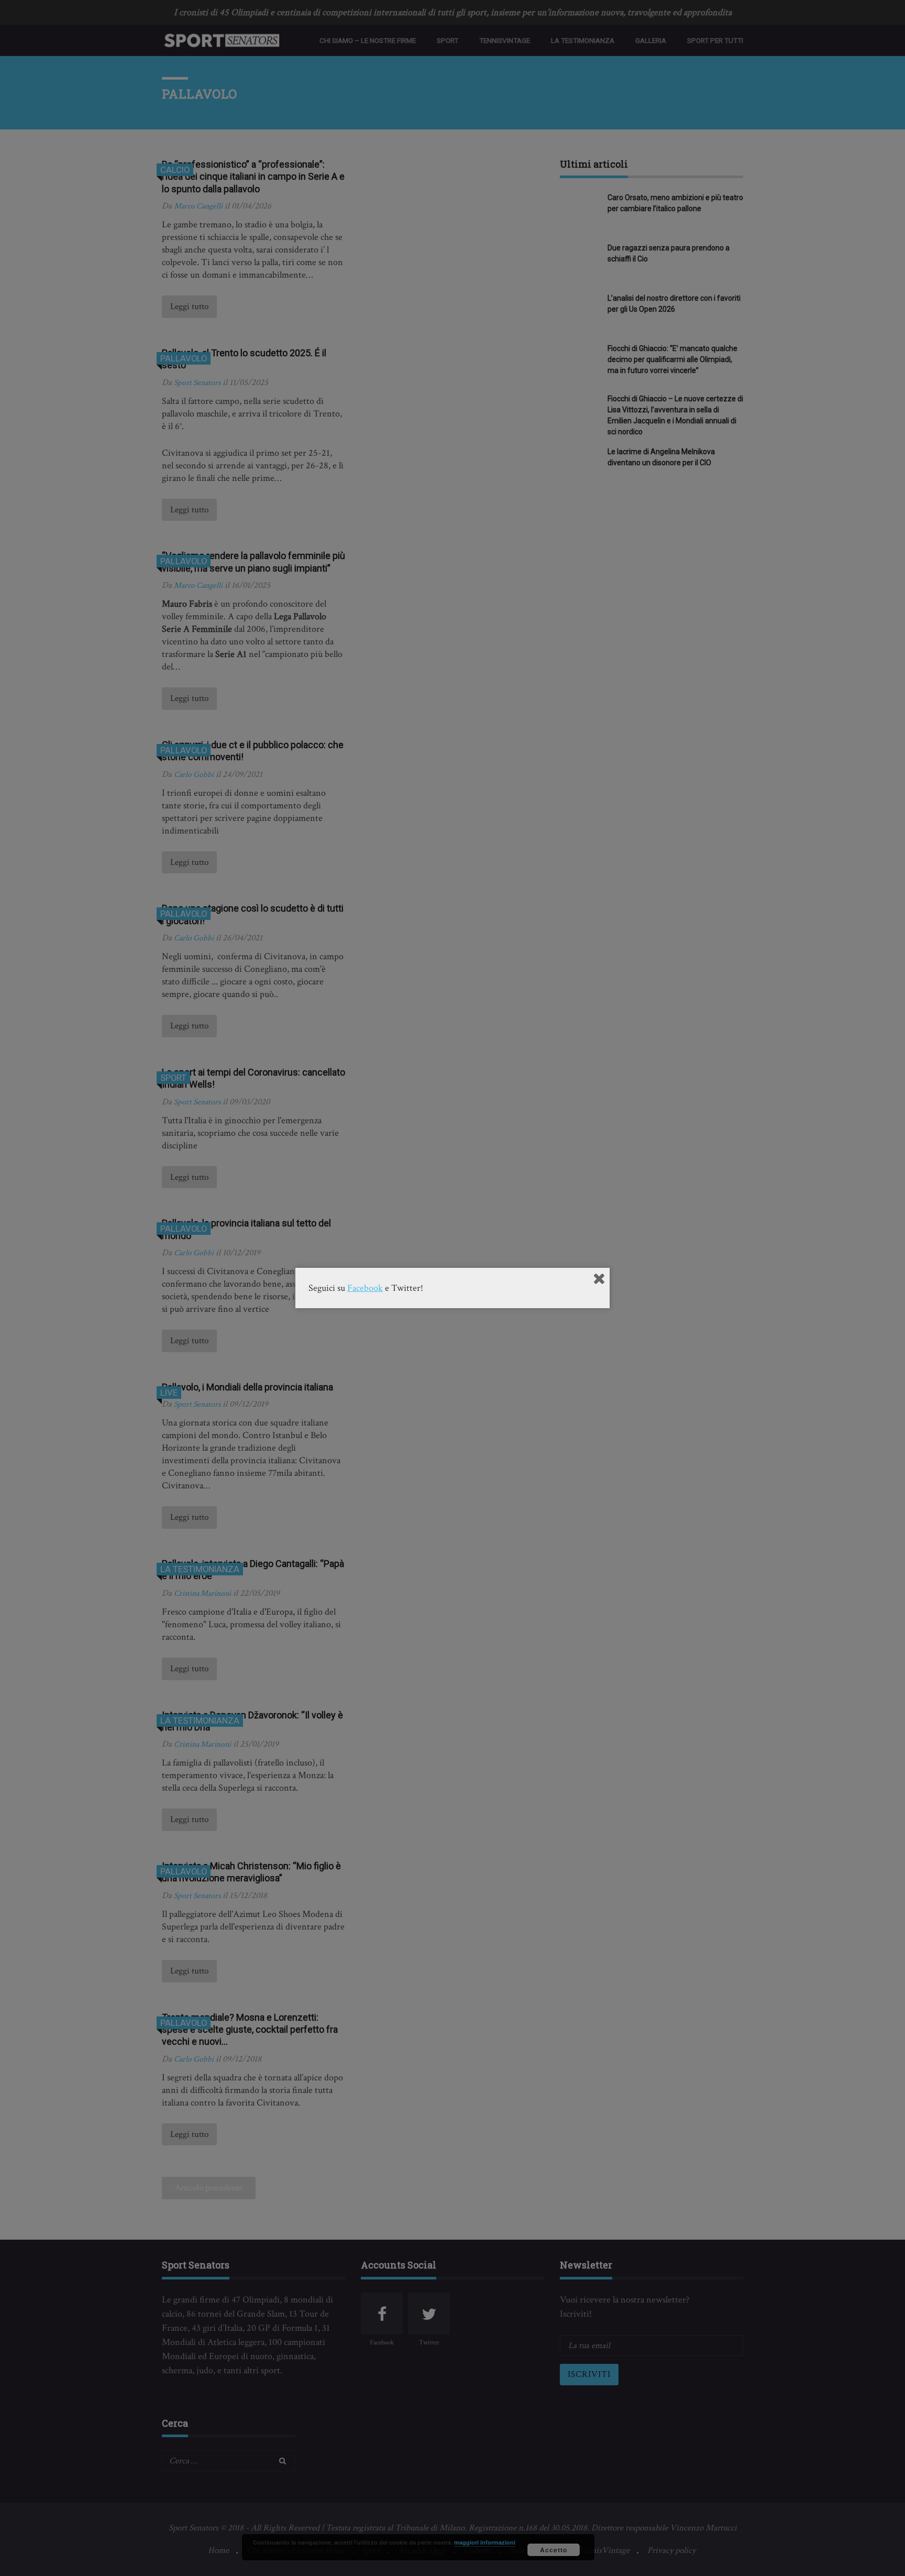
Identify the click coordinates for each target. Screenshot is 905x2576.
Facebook (365, 1288)
